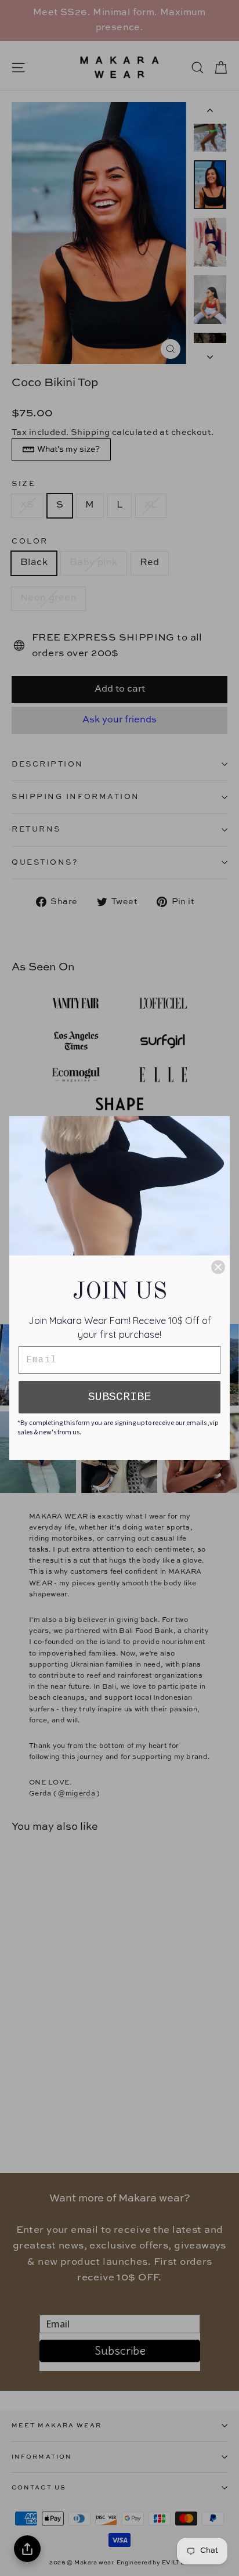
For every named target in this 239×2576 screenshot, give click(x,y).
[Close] (218, 1267)
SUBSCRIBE (119, 1397)
